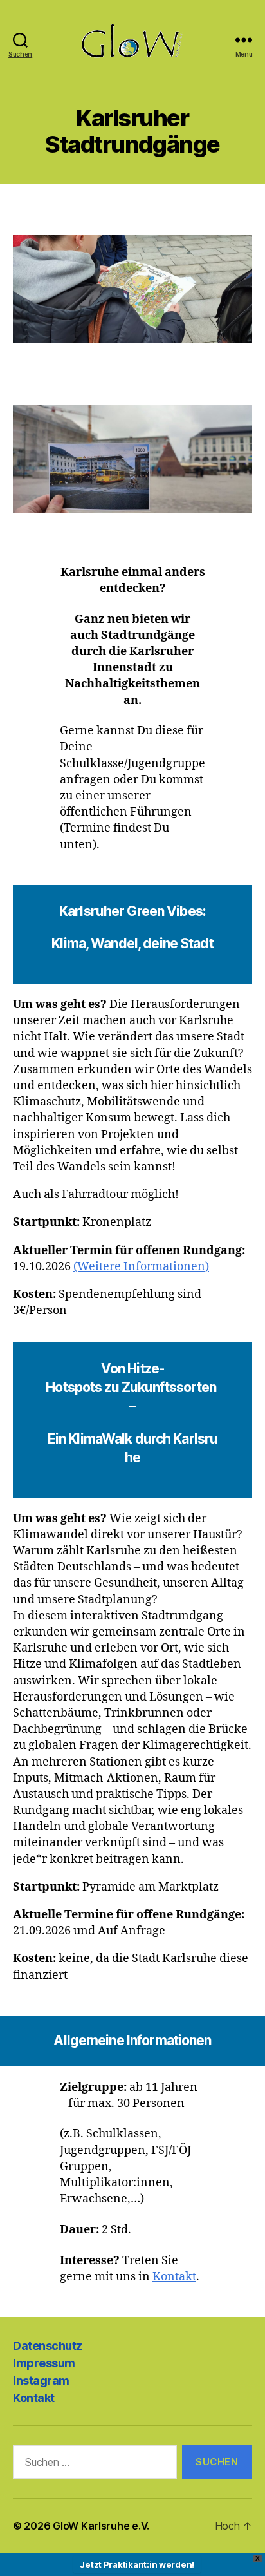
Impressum (44, 2363)
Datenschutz (48, 2346)
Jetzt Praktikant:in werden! (137, 2564)
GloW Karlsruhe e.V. (101, 2526)
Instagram (41, 2380)
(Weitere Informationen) (141, 1267)
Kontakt (174, 2277)
